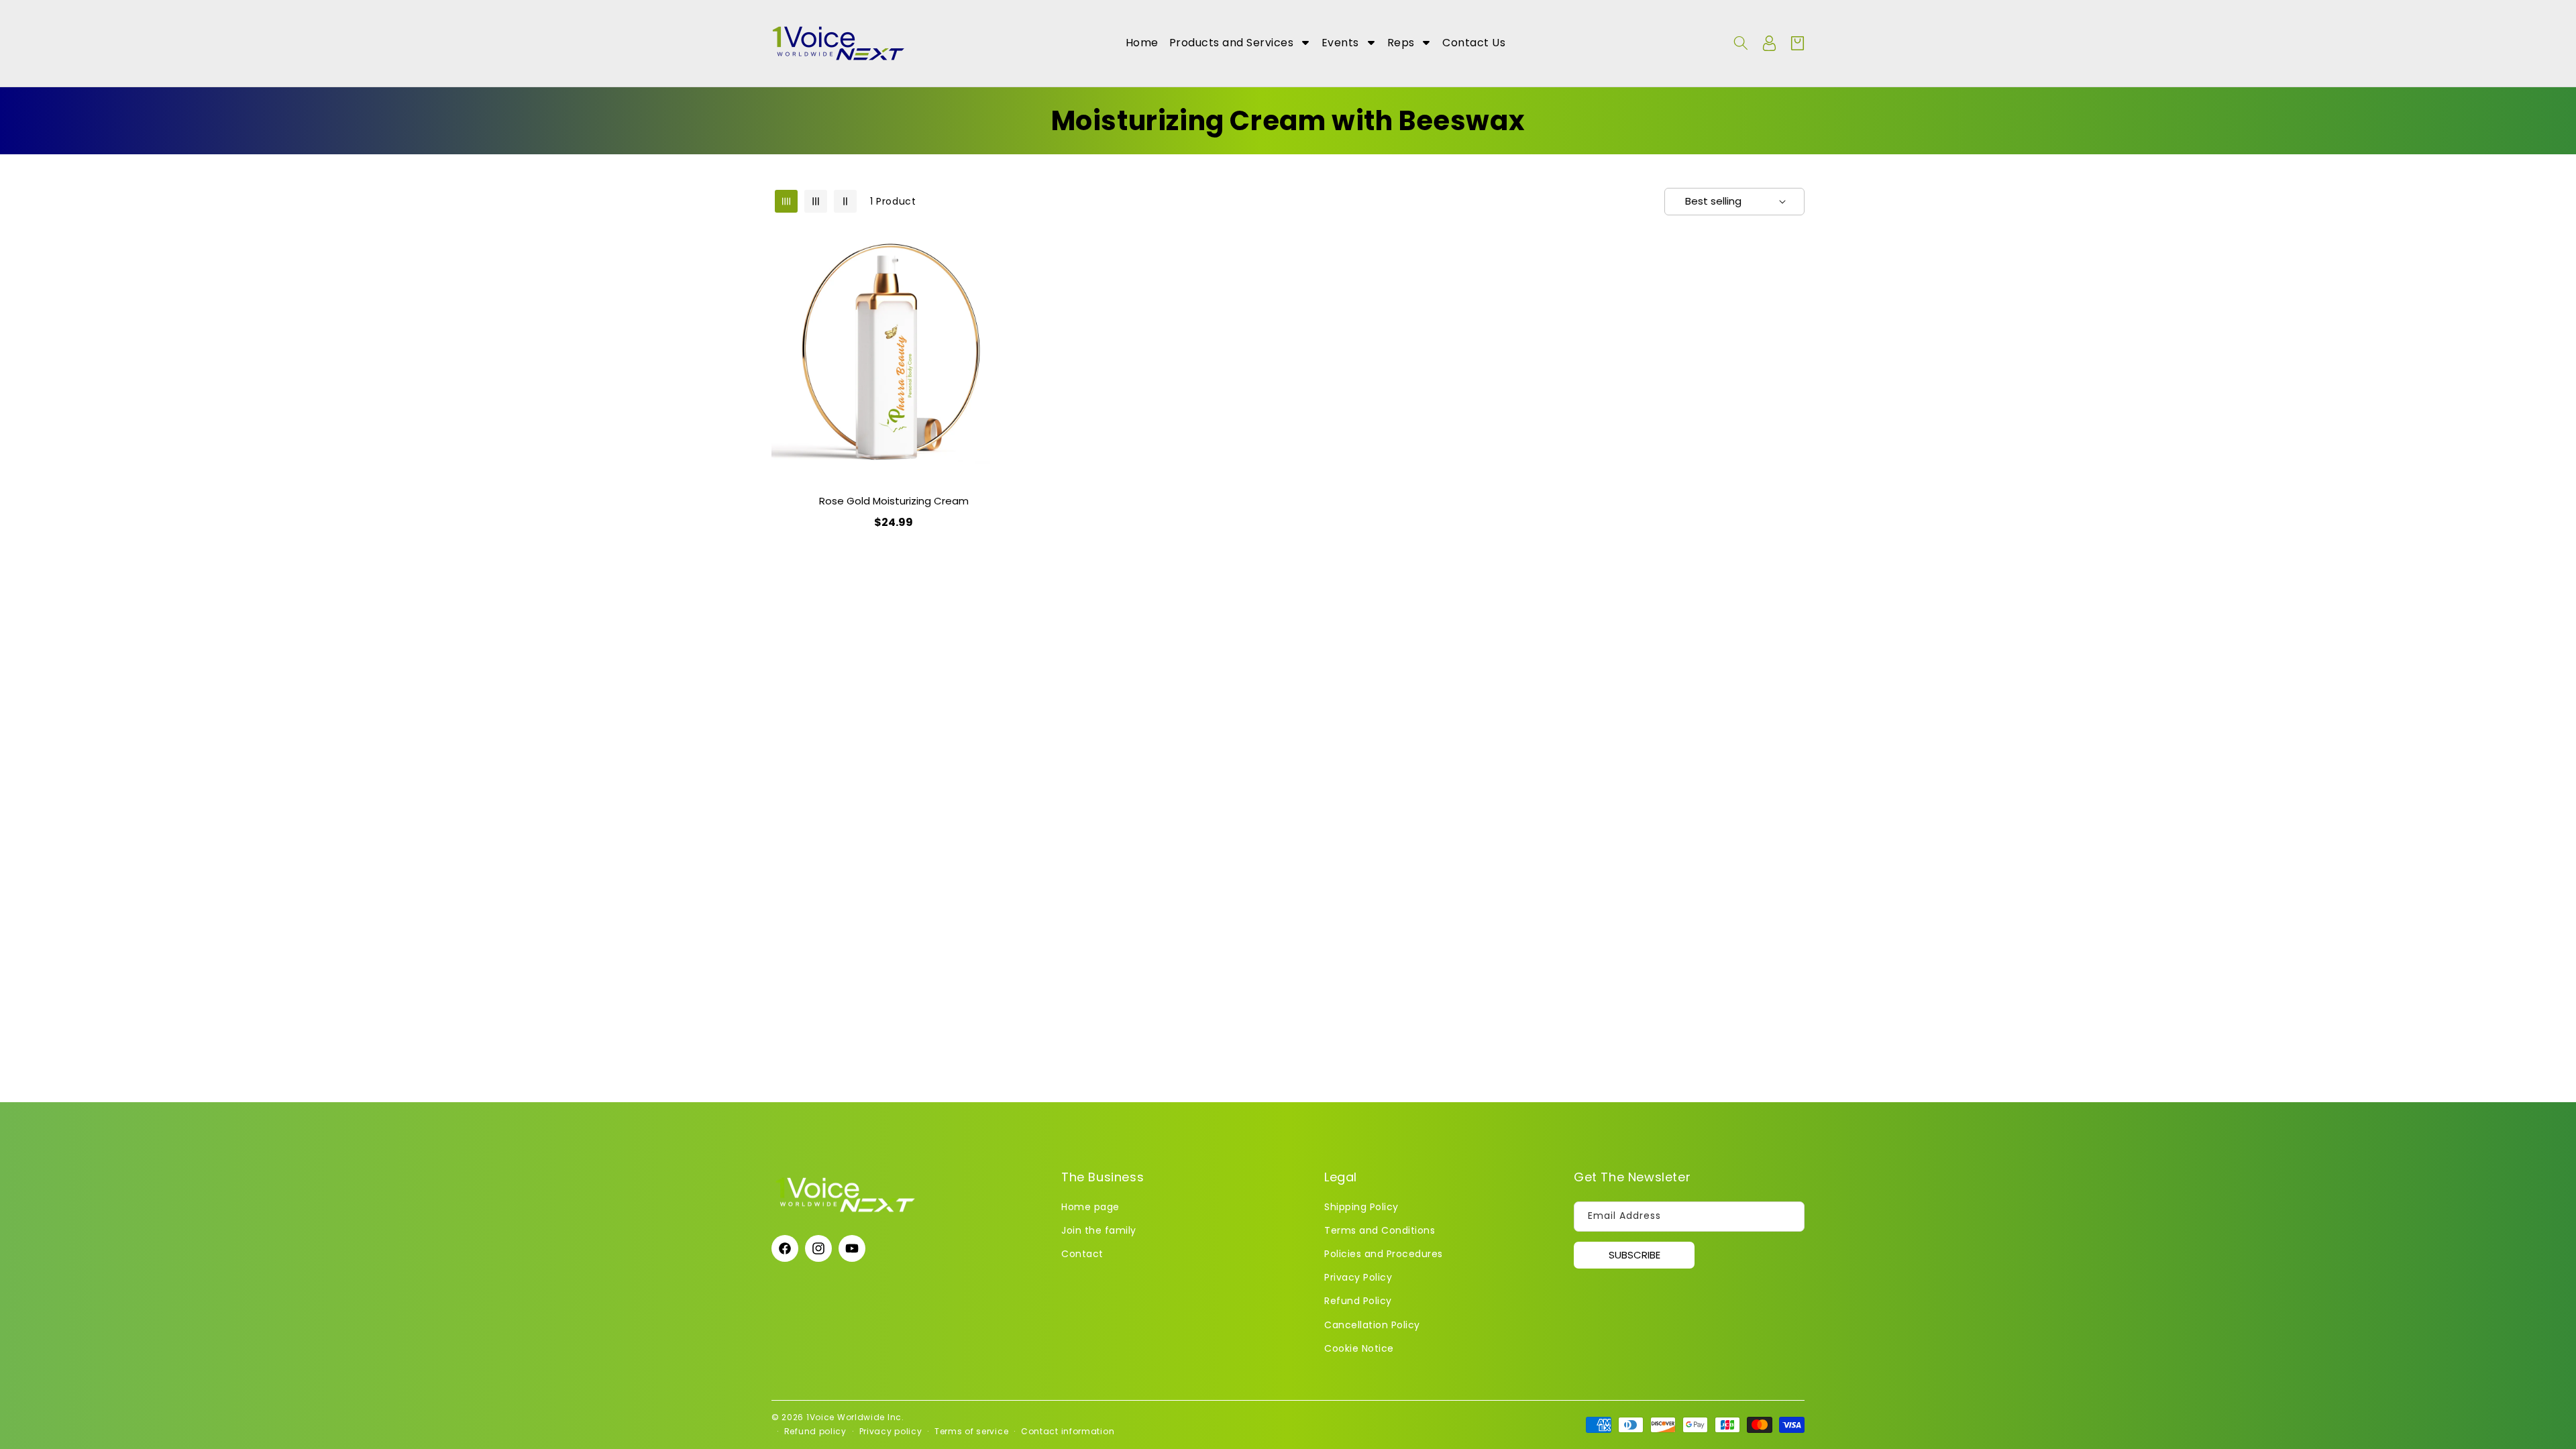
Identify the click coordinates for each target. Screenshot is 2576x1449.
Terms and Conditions (1380, 1230)
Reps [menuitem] (1401, 43)
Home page (1090, 1206)
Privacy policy (891, 1431)
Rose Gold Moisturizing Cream (894, 501)
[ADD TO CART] (1003, 284)
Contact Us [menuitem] (1474, 43)
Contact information (1068, 1431)
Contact (1082, 1253)
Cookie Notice (1359, 1348)
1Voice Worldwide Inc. (855, 1417)
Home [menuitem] (1142, 43)
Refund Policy (1358, 1301)
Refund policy (815, 1431)
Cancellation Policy (1372, 1324)
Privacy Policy (1358, 1277)
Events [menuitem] (1340, 43)
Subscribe (1634, 1255)
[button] (1741, 43)
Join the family (1099, 1230)
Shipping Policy (1361, 1206)
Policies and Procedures (1384, 1253)
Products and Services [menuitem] (1232, 43)
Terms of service (971, 1431)
